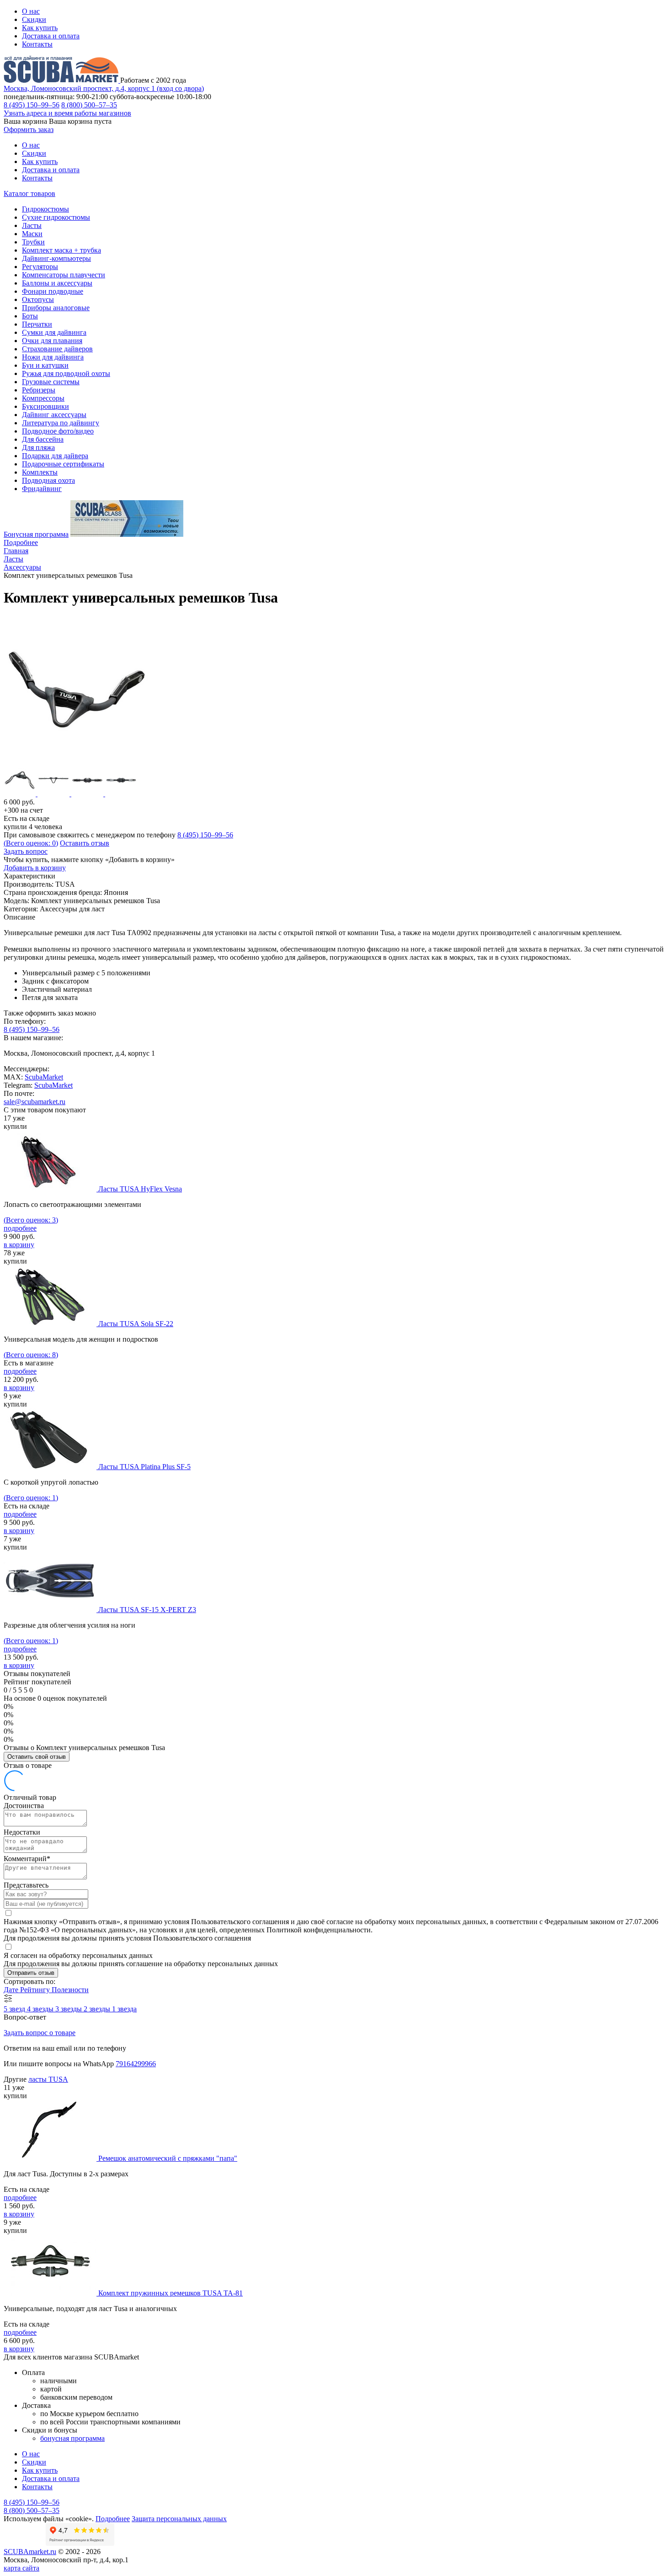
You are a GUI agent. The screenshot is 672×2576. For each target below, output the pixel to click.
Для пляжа (38, 447)
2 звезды (98, 2009)
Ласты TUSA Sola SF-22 (136, 1324)
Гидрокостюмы (45, 209)
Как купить (40, 28)
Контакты (37, 44)
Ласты (32, 225)
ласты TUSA (48, 2079)
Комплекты (40, 472)
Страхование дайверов (57, 349)
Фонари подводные (53, 291)
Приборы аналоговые (56, 308)
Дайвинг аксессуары (54, 415)
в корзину (19, 1245)
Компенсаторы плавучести (64, 275)
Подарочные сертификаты (63, 464)
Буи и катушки (45, 365)
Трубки (33, 242)
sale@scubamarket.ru (35, 1102)
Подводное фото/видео (58, 431)
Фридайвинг (42, 489)
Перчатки (37, 324)
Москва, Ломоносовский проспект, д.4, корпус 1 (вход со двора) (104, 88)
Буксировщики (45, 406)
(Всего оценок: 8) (31, 1355)
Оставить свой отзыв (37, 1757)
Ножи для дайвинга (53, 357)
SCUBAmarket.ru (30, 2552)
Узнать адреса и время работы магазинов (67, 113)
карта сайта (21, 2568)
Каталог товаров (29, 193)
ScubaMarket (44, 1077)
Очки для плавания (52, 341)
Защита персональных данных (179, 2519)
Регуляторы (40, 267)
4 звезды (41, 2009)
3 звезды (69, 2009)
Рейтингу (36, 1990)
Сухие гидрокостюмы (56, 217)
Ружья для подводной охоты (66, 373)
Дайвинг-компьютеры (56, 258)
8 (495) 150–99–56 (32, 105)
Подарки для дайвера (55, 456)
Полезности (70, 1990)
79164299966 (136, 2064)
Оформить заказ (29, 130)
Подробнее (21, 542)
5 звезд (15, 2009)
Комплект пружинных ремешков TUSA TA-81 (171, 2293)
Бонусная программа (36, 534)
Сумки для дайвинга (54, 332)
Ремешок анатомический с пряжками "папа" (168, 2158)
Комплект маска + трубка (61, 250)
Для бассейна (43, 439)
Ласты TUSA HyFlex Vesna (140, 1189)
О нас (31, 11)
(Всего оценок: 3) (31, 1220)
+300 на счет (23, 810)
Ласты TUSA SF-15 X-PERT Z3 (147, 1610)
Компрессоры (43, 398)
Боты (30, 316)
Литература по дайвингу (61, 423)
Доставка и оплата (51, 36)
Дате (12, 1990)
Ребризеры (39, 390)
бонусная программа (72, 2438)
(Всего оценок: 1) (31, 1498)
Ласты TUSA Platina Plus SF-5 (144, 1467)
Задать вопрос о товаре (40, 2033)
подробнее (20, 1228)
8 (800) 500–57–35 (89, 105)
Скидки (34, 19)
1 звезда (124, 2009)
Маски (32, 234)
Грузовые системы (51, 382)
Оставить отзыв (85, 843)
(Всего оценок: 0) (31, 843)
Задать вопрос (26, 851)
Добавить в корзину (35, 868)
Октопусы (38, 299)
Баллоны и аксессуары (57, 283)
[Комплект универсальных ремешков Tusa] (77, 760)
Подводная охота (48, 480)
